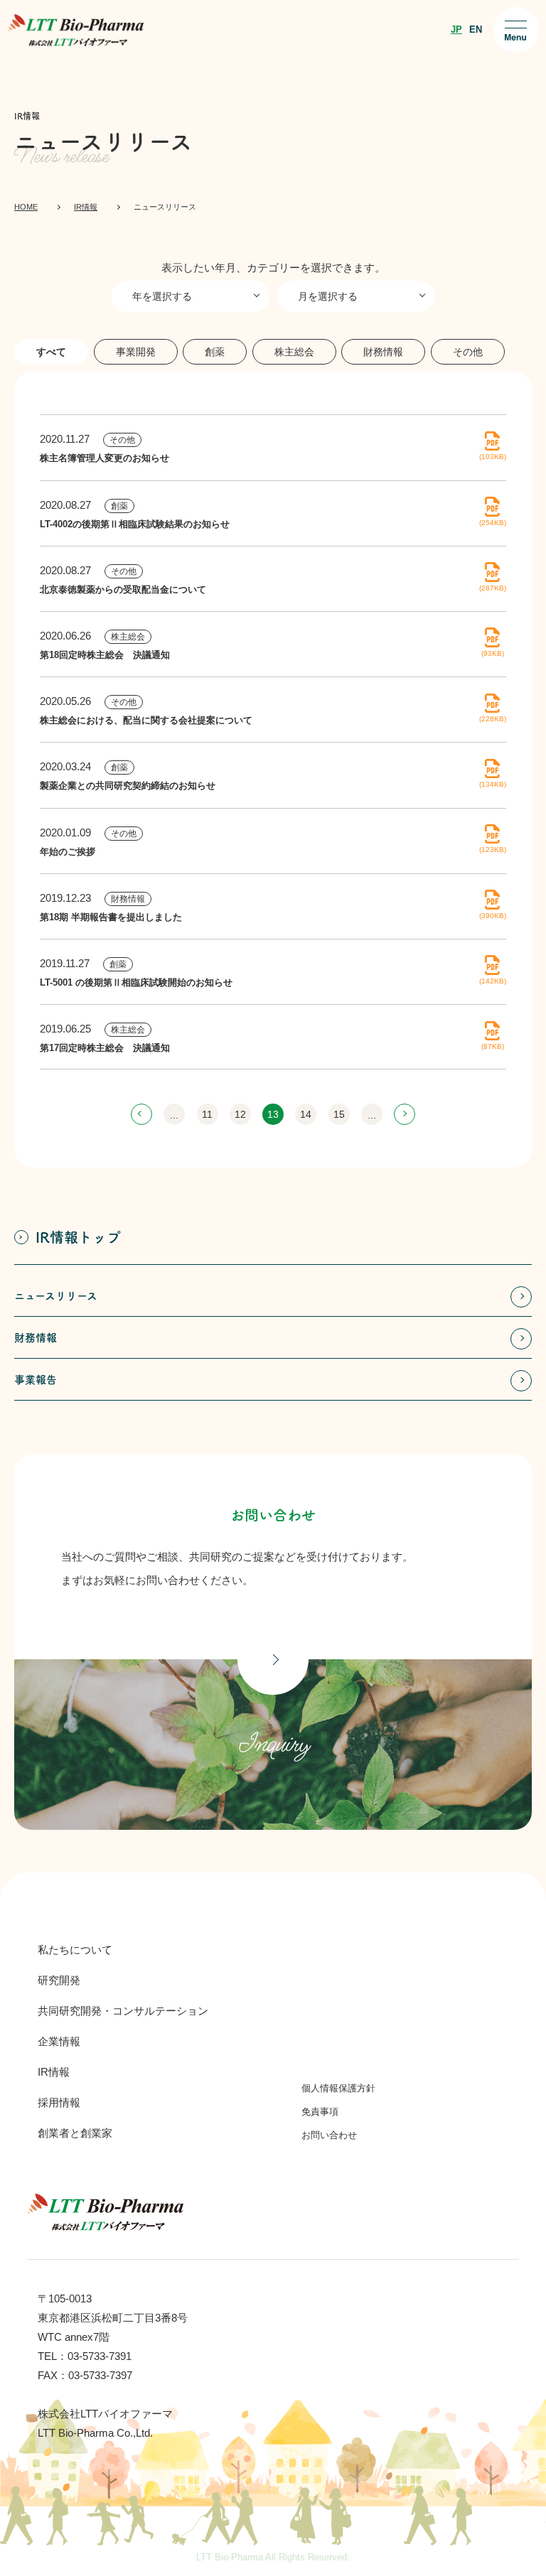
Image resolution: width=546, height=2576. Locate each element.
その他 (122, 440)
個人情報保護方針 (338, 2088)
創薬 (119, 506)
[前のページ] (141, 1114)
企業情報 (59, 2041)
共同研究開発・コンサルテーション (123, 2011)
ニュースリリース (56, 1296)
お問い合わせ (329, 2135)
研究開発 (59, 1980)
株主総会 (128, 637)
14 (306, 1114)
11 (207, 1114)
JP (456, 29)
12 (240, 1114)
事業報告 (36, 1380)
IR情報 (54, 2072)
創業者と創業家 (75, 2133)
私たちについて (75, 1950)
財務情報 (128, 899)
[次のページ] (405, 1114)
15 (339, 1114)
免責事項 (320, 2112)
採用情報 (59, 2102)
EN (476, 29)
